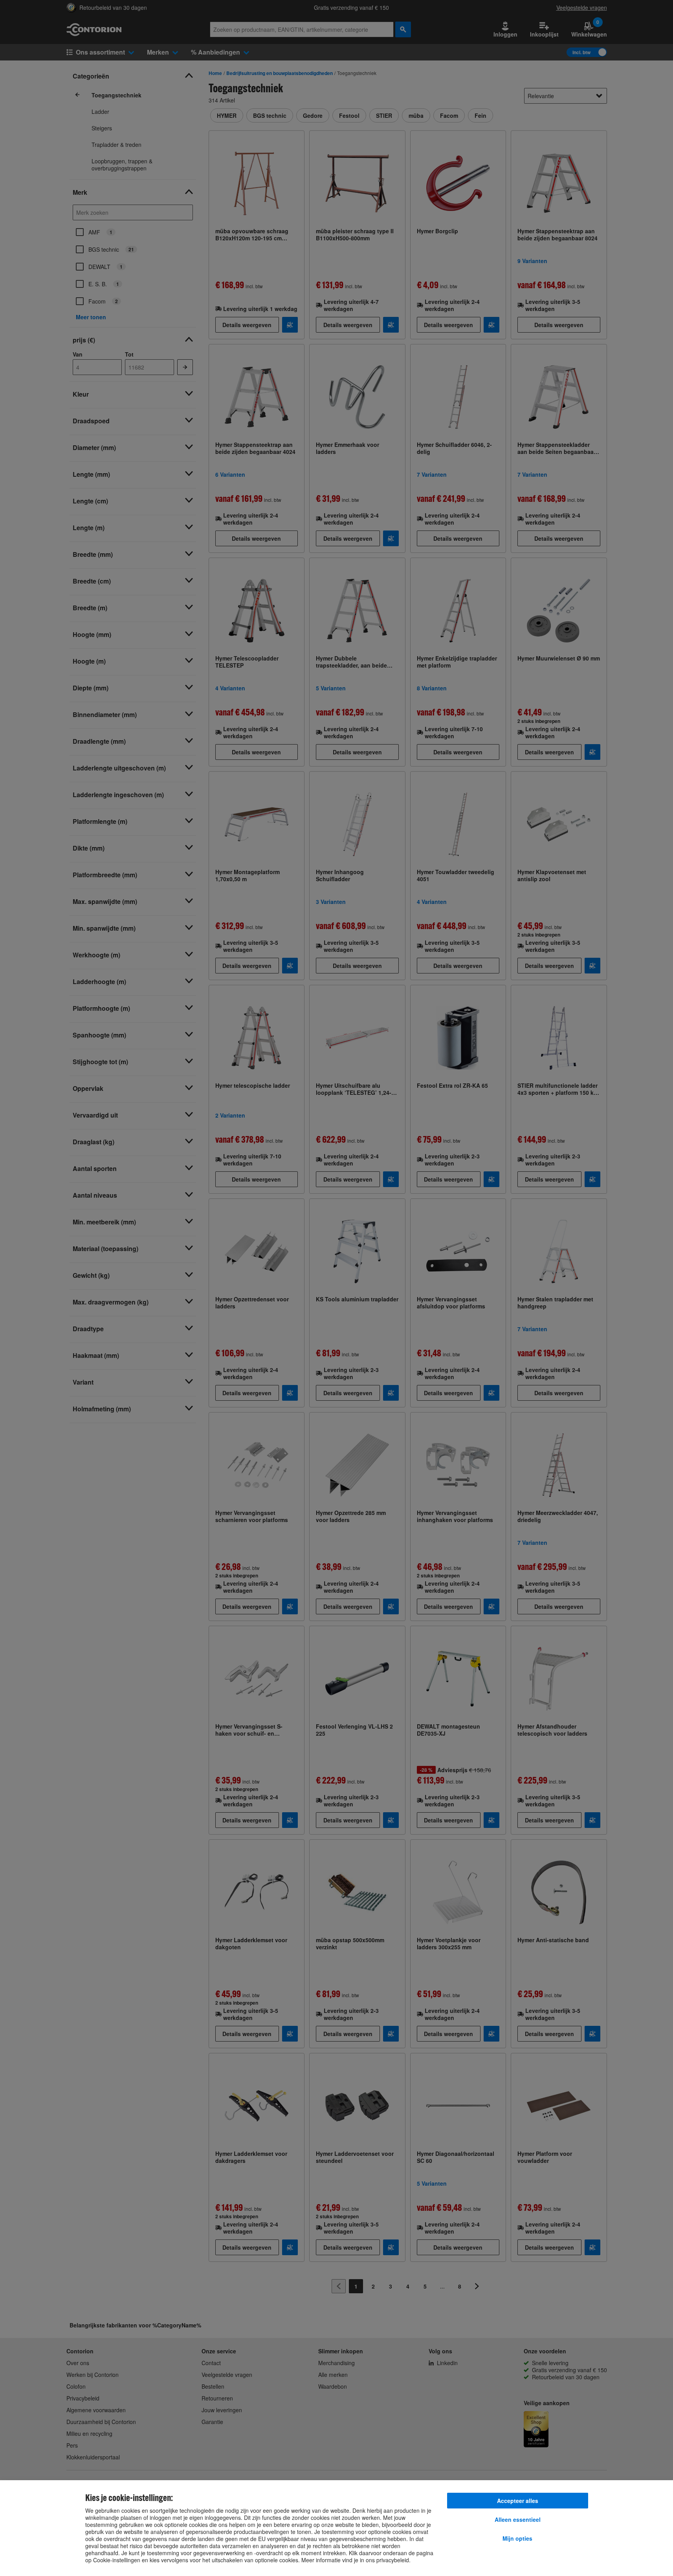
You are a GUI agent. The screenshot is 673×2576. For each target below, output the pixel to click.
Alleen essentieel (518, 2519)
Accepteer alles (518, 2501)
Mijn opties (517, 2538)
